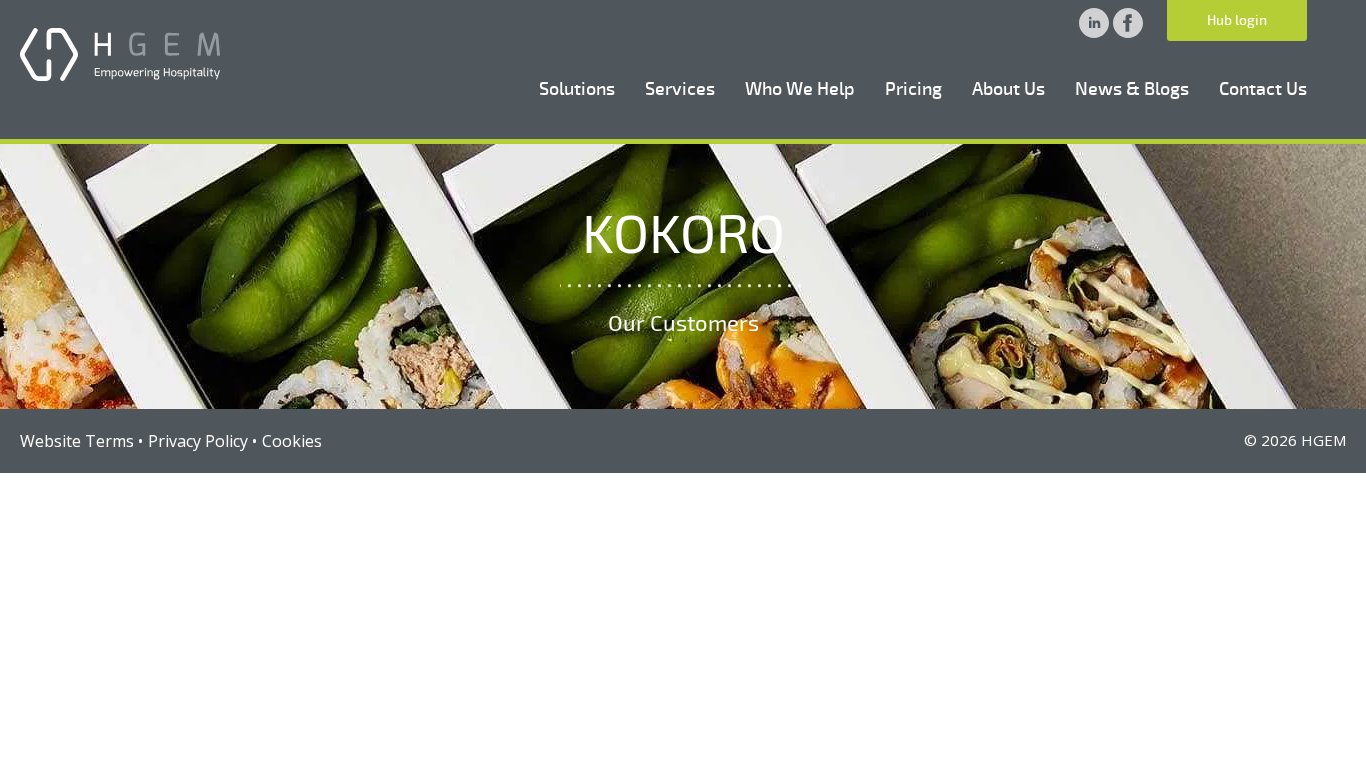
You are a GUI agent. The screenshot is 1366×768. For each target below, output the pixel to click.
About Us (1008, 89)
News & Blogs (1132, 89)
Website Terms (77, 441)
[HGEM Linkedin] (1096, 32)
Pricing (913, 89)
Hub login (1237, 20)
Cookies (292, 441)
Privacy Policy (198, 441)
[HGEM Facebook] (1128, 32)
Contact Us (1263, 89)
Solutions (577, 89)
